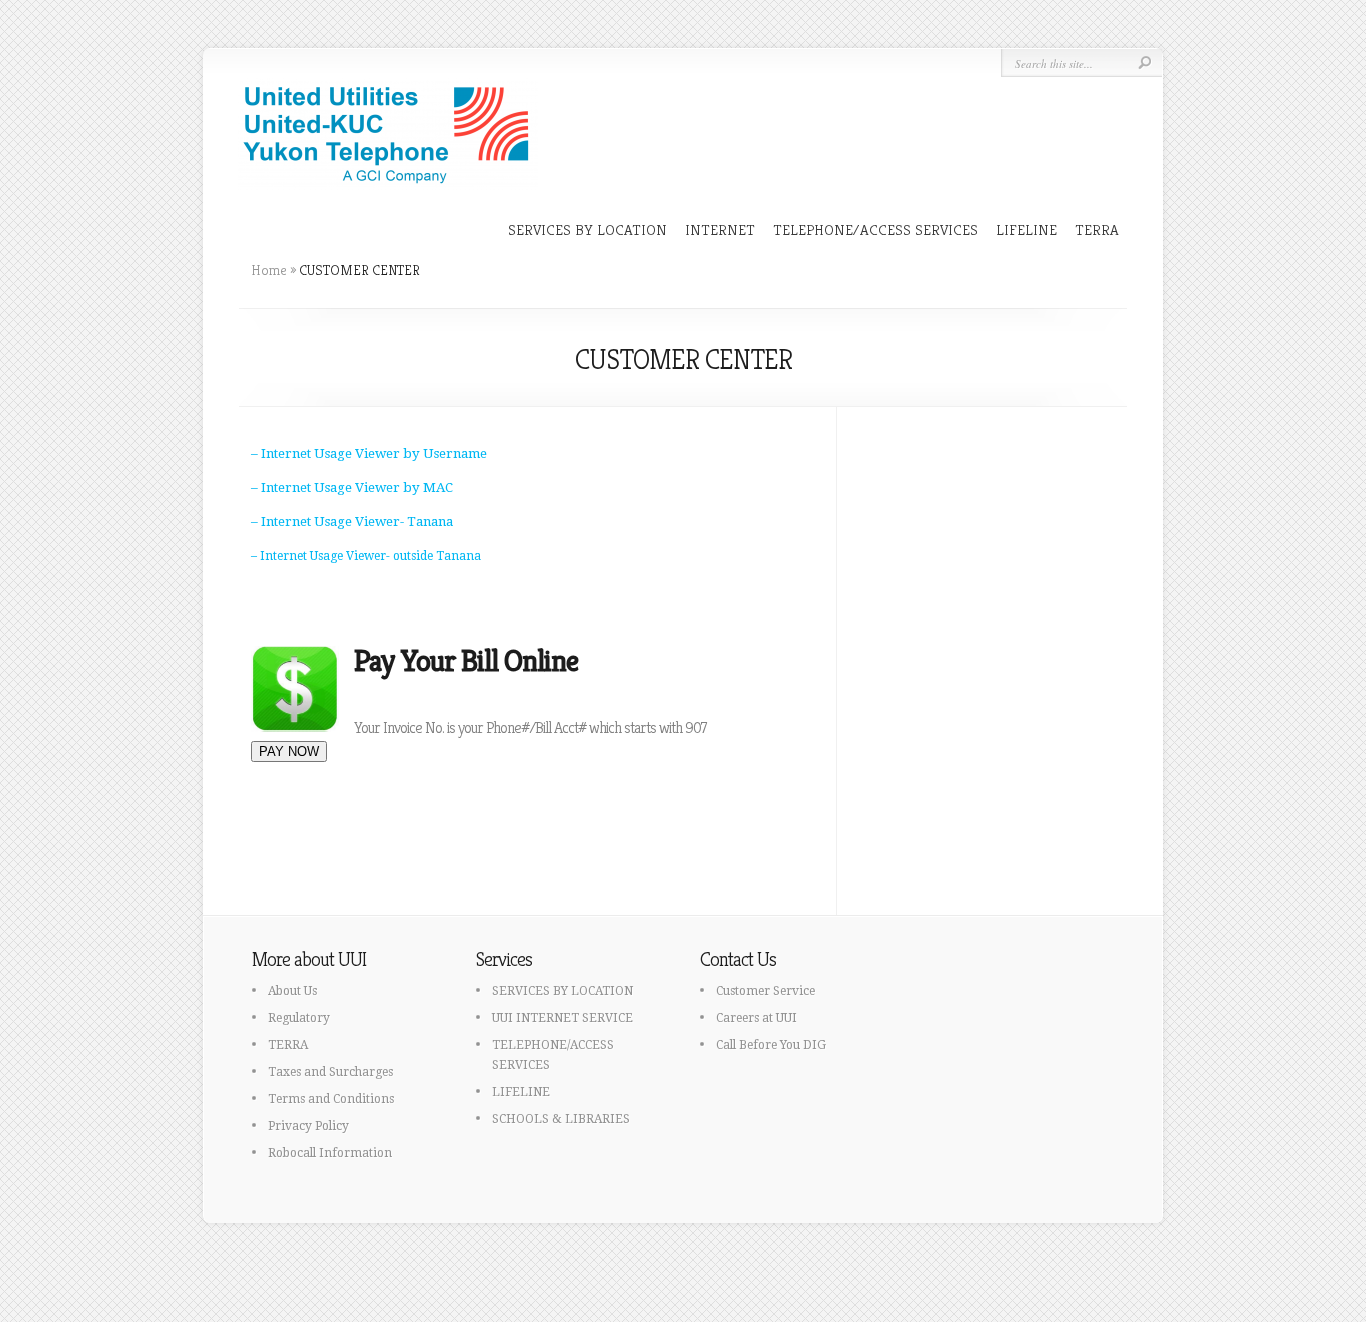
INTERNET (720, 229)
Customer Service (765, 991)
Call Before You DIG (771, 1045)
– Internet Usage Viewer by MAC (352, 487)
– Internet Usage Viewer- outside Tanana (366, 556)
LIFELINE (1026, 229)
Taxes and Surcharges (330, 1072)
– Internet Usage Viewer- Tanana (352, 521)
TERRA (1097, 229)
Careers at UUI (756, 1018)
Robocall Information (330, 1153)
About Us (292, 991)
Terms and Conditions (331, 1099)
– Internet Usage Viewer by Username (369, 453)
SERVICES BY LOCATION (587, 229)
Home (269, 270)
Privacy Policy (308, 1126)
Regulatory (299, 1018)
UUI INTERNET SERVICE (562, 1018)
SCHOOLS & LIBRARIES (561, 1119)
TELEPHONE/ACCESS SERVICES (875, 229)
